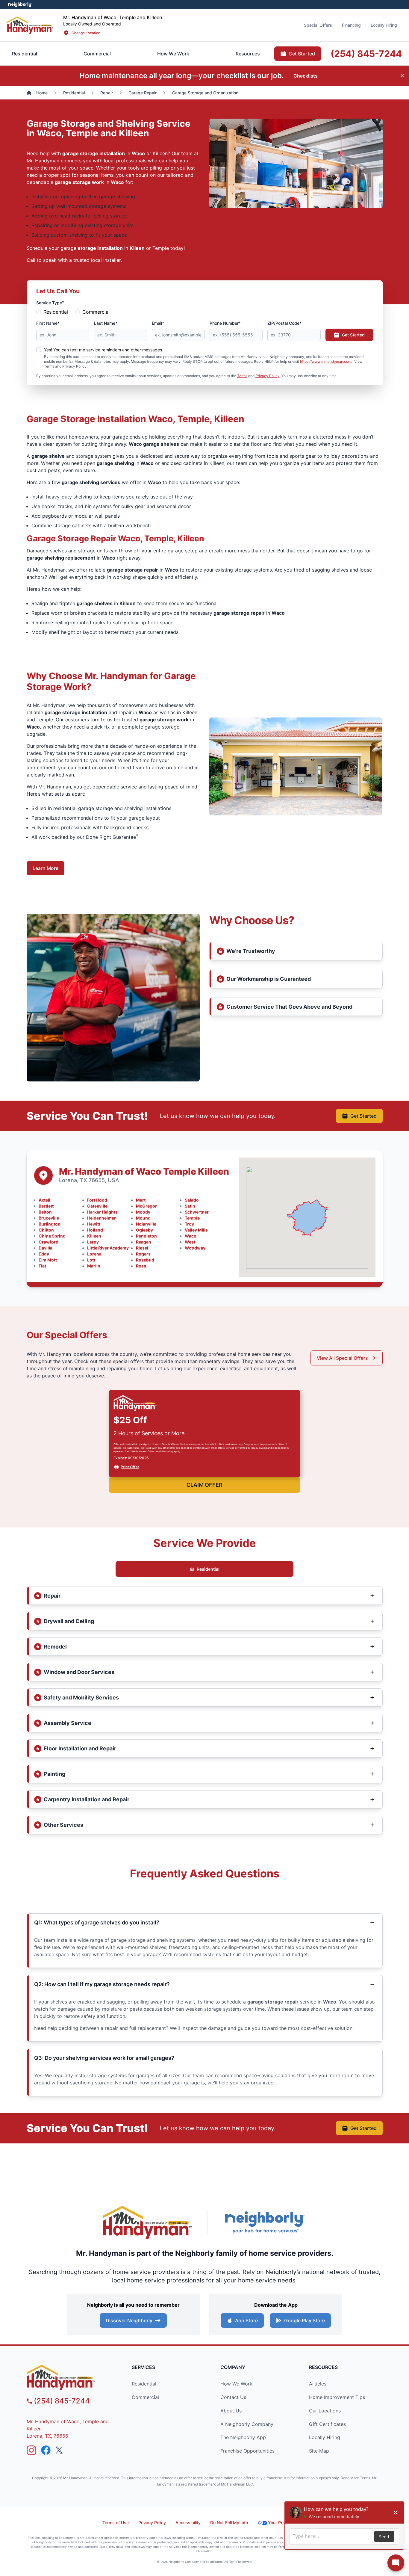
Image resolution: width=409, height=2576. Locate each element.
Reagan (144, 1242)
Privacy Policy (268, 376)
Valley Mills (196, 1230)
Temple (192, 1218)
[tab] (97, 54)
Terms (242, 376)
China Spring (52, 1236)
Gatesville (97, 1206)
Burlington (50, 1224)
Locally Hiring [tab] (384, 25)
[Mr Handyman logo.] (30, 25)
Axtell (44, 1200)
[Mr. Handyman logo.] (148, 2222)
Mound (143, 1218)
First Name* (48, 323)
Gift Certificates (327, 2424)
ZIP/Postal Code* (284, 323)
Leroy (93, 1242)
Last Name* (106, 323)
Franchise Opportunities (247, 2451)
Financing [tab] (351, 25)
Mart (141, 1200)
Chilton (46, 1230)
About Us (231, 2411)
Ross (141, 1266)
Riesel (142, 1248)
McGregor (146, 1206)
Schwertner (197, 1212)
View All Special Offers (342, 1358)
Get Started (353, 335)
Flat (42, 1266)
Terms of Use (116, 2523)
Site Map (319, 2451)
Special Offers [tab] (318, 25)
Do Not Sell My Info (229, 2523)
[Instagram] (31, 2450)
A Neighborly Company (247, 2424)
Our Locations (325, 2411)
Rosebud (145, 1260)
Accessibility (188, 2523)
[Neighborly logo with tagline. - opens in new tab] (264, 2222)
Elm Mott (48, 1260)
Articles (318, 2384)
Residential (56, 312)
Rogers (143, 1254)
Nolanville (146, 1224)
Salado (192, 1200)
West (190, 1242)
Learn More (46, 868)
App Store (246, 2320)
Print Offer (130, 1467)
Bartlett (46, 1206)
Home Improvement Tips (337, 2397)
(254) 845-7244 (62, 2401)
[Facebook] (46, 2450)
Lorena (94, 1254)
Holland (95, 1230)
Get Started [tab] (302, 54)
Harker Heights (102, 1212)
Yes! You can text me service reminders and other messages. (104, 350)
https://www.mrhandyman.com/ (326, 361)
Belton (45, 1212)
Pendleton (146, 1236)
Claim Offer (205, 1485)
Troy (189, 1224)
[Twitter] (60, 2450)
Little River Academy (108, 1248)
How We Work (236, 2384)
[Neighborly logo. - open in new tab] (20, 4)
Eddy (44, 1254)
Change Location (86, 33)
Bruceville (49, 1218)
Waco (191, 1236)
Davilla (46, 1248)
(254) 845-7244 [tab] (366, 54)
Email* (158, 323)
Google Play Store (305, 2320)
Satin (190, 1206)
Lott (91, 1260)
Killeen (94, 1236)
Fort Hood (97, 1200)
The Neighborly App (243, 2437)
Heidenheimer (102, 1218)
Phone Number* (225, 323)
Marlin (94, 1266)
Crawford (49, 1242)
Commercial (96, 312)
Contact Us (233, 2397)
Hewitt (94, 1224)
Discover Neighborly (129, 2320)
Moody (143, 1212)
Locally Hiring (325, 2437)
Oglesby (144, 1230)
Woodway (195, 1248)
